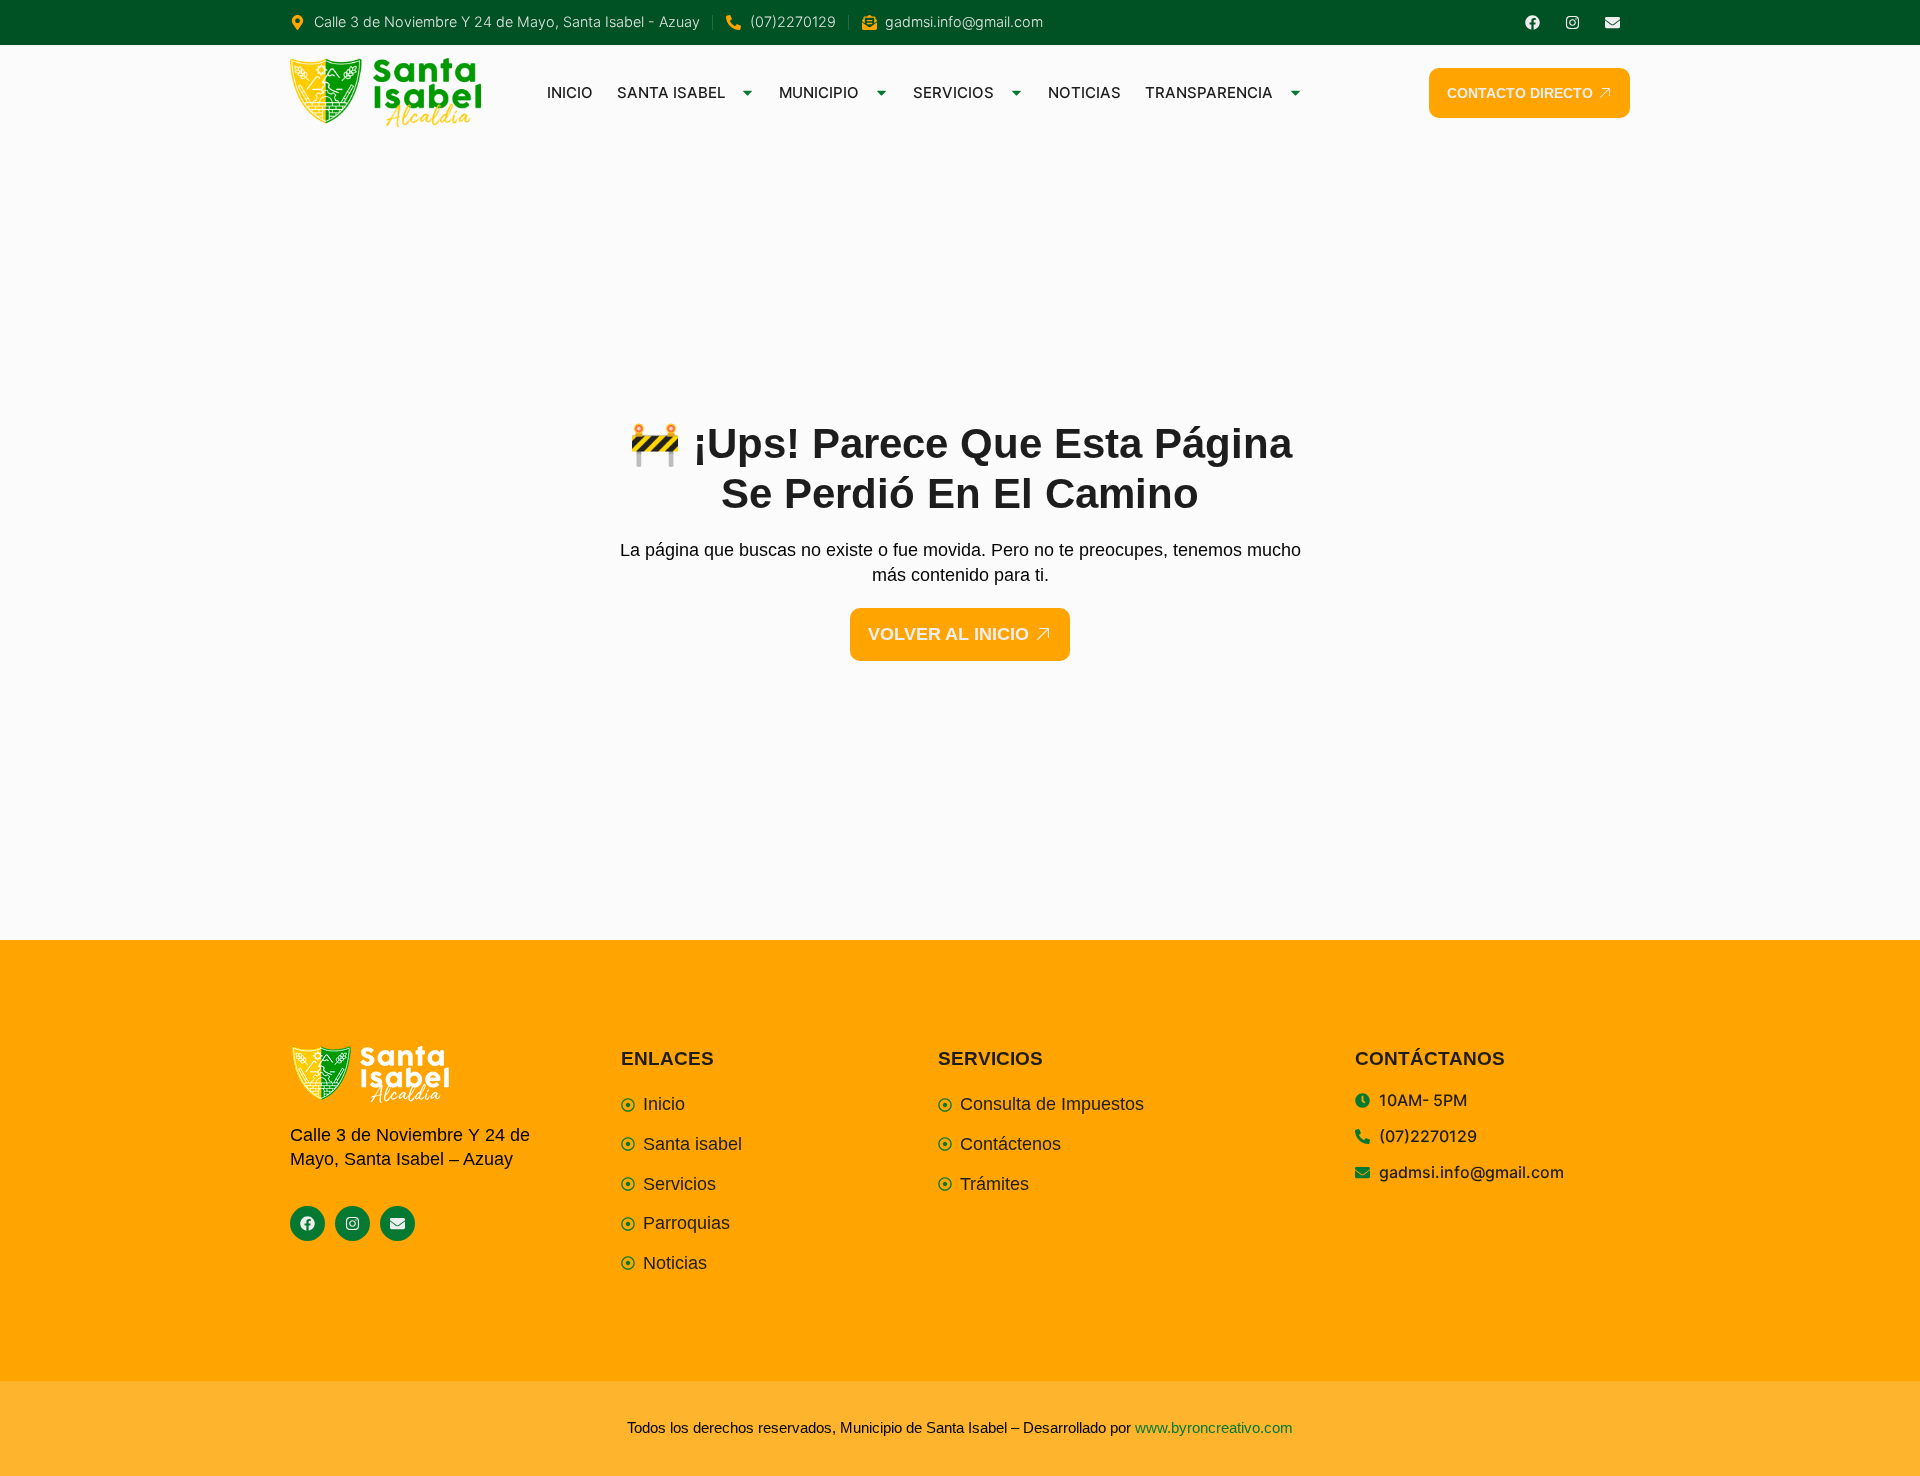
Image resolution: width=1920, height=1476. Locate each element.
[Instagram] (1572, 22)
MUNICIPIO (819, 92)
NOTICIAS (1084, 92)
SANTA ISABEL (671, 92)
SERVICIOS (953, 92)
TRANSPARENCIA (1209, 92)
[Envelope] (1612, 22)
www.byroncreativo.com (1214, 1427)
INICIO (570, 92)
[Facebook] (1532, 22)
